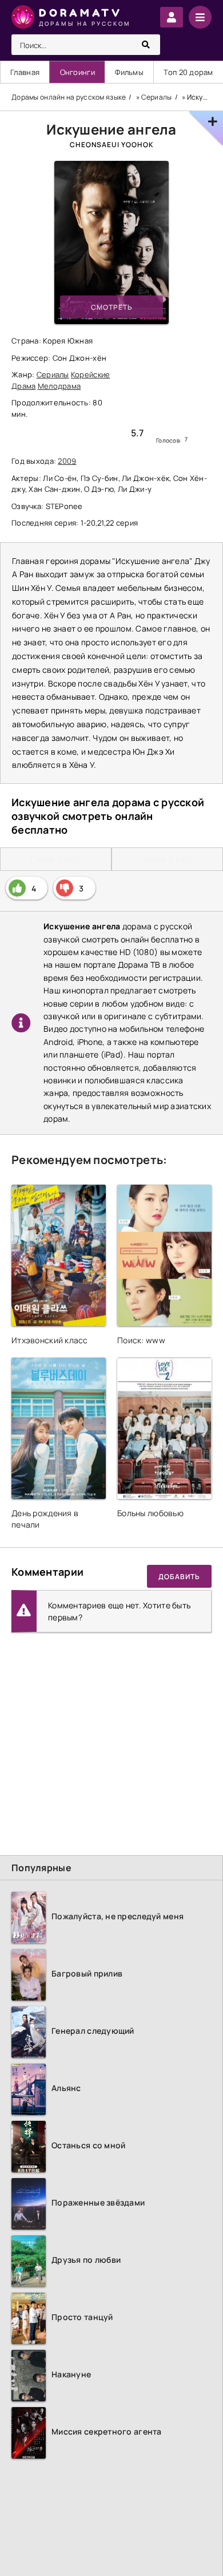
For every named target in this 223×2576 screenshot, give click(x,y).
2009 (67, 461)
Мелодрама (59, 386)
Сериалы (53, 374)
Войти (172, 17)
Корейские (91, 374)
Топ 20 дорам (188, 72)
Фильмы (129, 72)
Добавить (179, 1577)
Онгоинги (77, 72)
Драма (23, 386)
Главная (25, 72)
